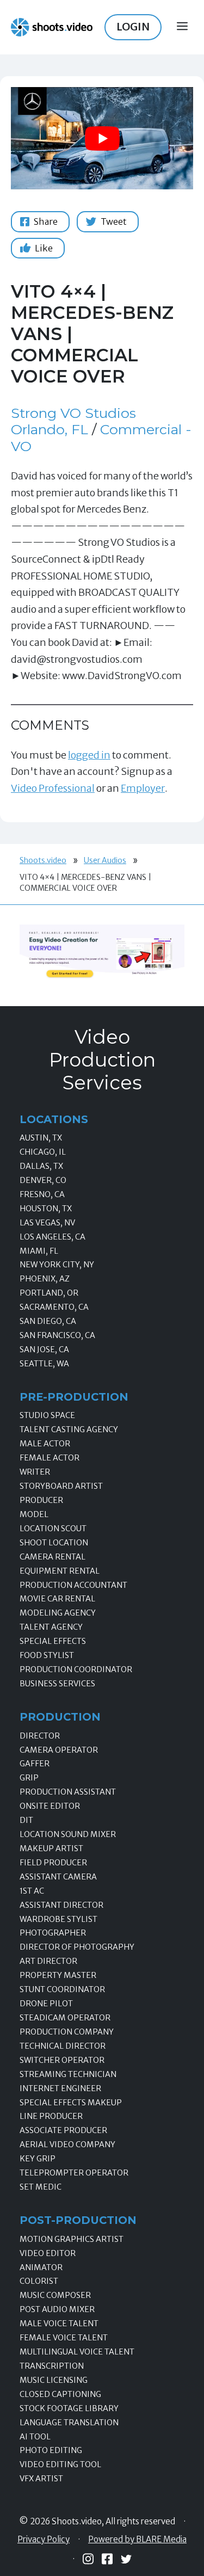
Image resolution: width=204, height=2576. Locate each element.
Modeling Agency (58, 1613)
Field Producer (53, 1863)
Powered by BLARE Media (137, 2540)
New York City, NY (57, 1265)
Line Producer (51, 2116)
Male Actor (45, 1444)
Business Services (57, 1684)
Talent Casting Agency (69, 1429)
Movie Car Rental (57, 1599)
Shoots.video (43, 860)
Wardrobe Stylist (58, 1919)
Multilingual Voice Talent (77, 2352)
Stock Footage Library (69, 2408)
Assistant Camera (58, 1877)
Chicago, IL (43, 1152)
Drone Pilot (46, 2004)
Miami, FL (39, 1251)
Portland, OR (49, 1293)
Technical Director (63, 2046)
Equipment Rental (60, 1571)
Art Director (48, 1961)
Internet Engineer (60, 2088)
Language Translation (69, 2423)
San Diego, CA (48, 1321)
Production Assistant (68, 1792)
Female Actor (50, 1458)
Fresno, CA (42, 1194)
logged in (89, 755)
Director (40, 1736)
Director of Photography (77, 1947)
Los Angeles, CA (52, 1237)
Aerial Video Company (67, 2144)
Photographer (53, 1933)
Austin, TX (41, 1138)
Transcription (52, 2366)
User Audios (105, 860)
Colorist (39, 2281)
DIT (26, 1820)
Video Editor (48, 2253)
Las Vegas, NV (47, 1223)
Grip (29, 1778)
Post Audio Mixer (57, 2309)
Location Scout (53, 1529)
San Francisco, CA (57, 1335)
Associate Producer (63, 2130)
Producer (41, 1500)
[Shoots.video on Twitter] (126, 2559)
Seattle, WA (44, 1364)
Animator (41, 2267)
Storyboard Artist (61, 1486)
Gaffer (35, 1764)
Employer (143, 788)
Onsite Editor (50, 1806)
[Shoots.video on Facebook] (107, 2559)
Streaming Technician (68, 2074)
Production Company (67, 2032)
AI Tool (35, 2437)
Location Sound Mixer (68, 1834)
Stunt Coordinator (62, 1989)
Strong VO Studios (73, 413)
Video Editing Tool (60, 2464)
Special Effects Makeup (71, 2103)
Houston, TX (46, 1209)
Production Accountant (73, 1585)
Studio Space (47, 1415)
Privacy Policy (44, 2540)
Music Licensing (54, 2380)
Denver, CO (43, 1180)
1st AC (32, 1891)
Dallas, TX (41, 1166)
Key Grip (38, 2159)
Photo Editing (51, 2450)
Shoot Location (54, 1543)
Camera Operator (59, 1750)
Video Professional (53, 788)
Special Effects (53, 1641)
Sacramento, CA (54, 1307)
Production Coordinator (76, 1669)
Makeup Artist (51, 1848)
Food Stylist (47, 1655)
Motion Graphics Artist (72, 2239)
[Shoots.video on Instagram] (88, 2559)
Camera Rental (52, 1557)
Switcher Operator (62, 2060)
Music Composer (55, 2295)
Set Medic (41, 2187)
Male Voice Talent (59, 2324)
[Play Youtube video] (102, 138)
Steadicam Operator (65, 2018)
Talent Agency (51, 1627)
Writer (35, 1472)
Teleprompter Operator (74, 2173)
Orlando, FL (50, 429)
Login (133, 27)
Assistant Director (61, 1905)
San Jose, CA (44, 1349)
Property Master (58, 1975)
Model (34, 1514)
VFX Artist (41, 2479)
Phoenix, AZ (45, 1279)
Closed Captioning (60, 2394)
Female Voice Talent (64, 2338)
